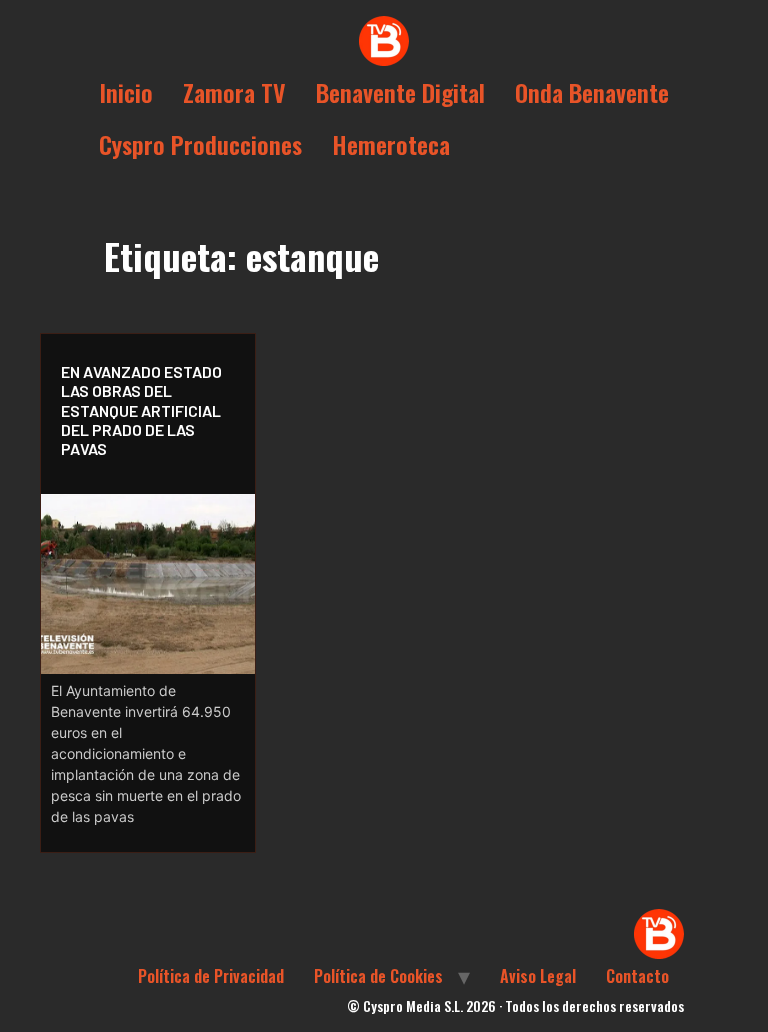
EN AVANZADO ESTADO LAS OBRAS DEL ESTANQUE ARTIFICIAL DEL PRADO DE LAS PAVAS (141, 410)
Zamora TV (234, 92)
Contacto (637, 976)
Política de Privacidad (211, 976)
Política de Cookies (378, 976)
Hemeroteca (391, 144)
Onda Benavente (592, 92)
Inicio (126, 92)
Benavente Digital (400, 92)
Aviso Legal (538, 976)
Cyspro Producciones (200, 144)
